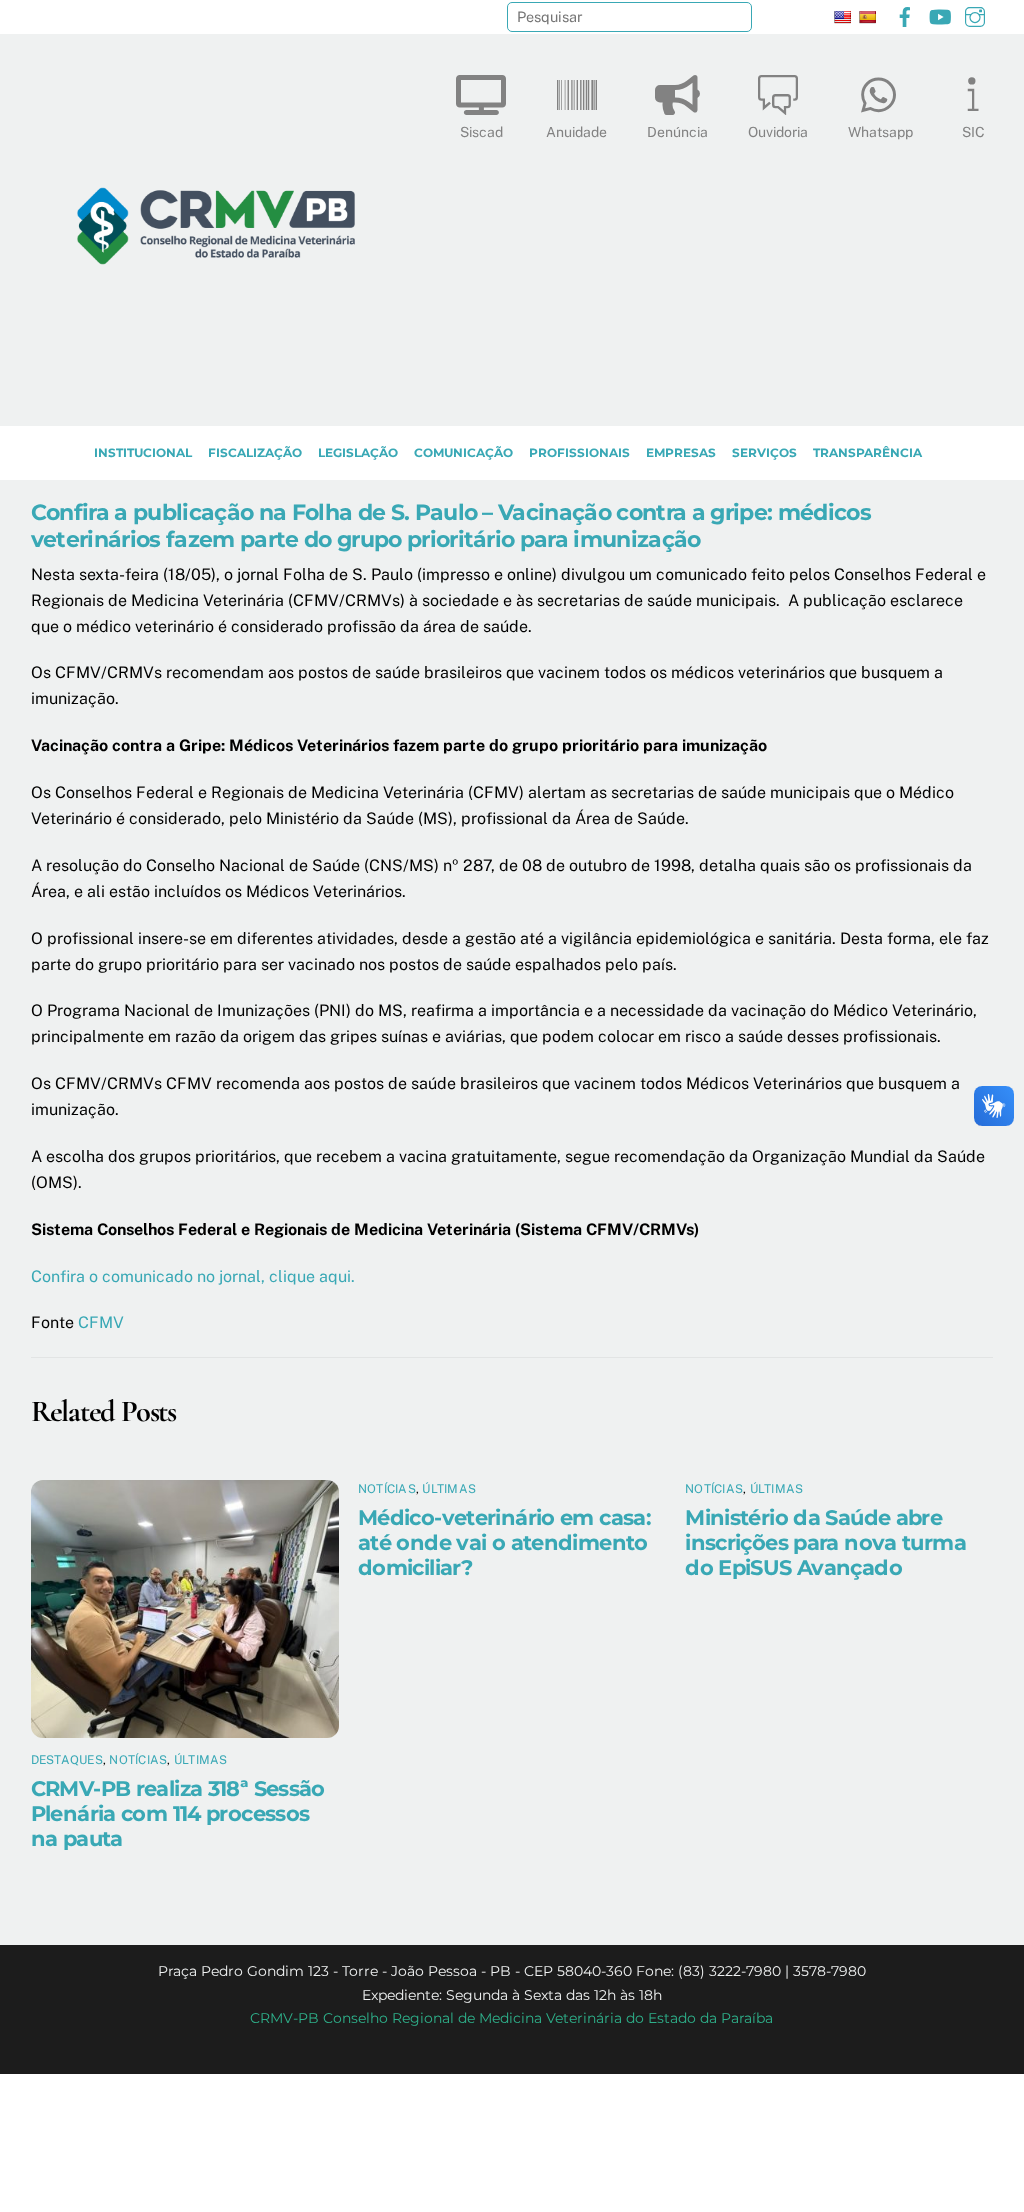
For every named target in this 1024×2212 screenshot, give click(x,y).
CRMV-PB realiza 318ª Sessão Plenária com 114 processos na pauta (178, 1813)
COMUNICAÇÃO (463, 452)
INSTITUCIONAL (143, 452)
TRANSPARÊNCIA (867, 452)
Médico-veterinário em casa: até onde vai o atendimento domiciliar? (504, 1542)
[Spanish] (867, 17)
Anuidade (576, 132)
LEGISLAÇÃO (358, 452)
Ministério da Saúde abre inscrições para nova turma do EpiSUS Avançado (825, 1542)
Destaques (67, 1760)
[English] (842, 17)
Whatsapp (880, 132)
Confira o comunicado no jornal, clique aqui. (193, 1276)
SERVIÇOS (764, 452)
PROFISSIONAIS (579, 452)
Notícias (138, 1760)
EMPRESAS (681, 452)
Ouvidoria (778, 132)
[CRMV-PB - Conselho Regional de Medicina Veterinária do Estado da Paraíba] (216, 401)
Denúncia (677, 132)
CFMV (101, 1322)
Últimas (201, 1760)
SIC (973, 132)
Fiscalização (255, 452)
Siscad (481, 132)
